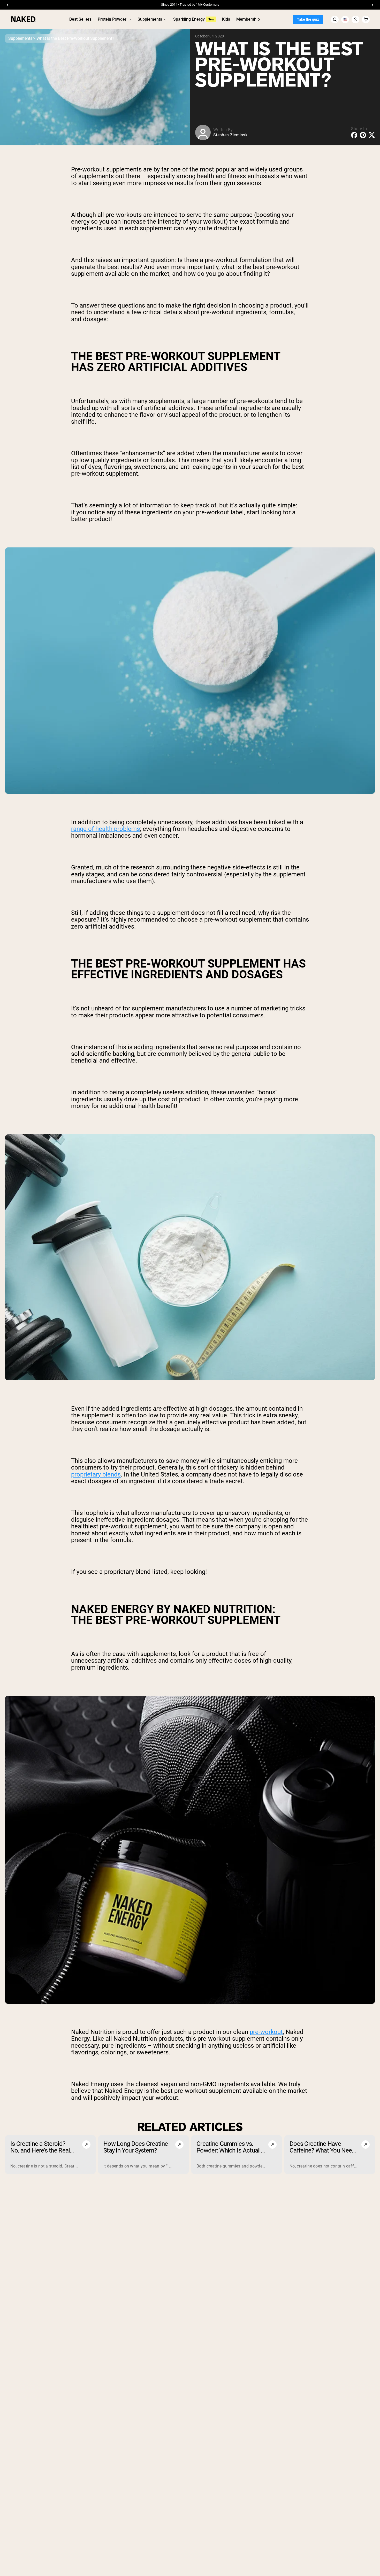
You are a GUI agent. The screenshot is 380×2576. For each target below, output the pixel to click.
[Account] (355, 19)
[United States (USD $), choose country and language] (345, 19)
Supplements (150, 19)
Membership (248, 19)
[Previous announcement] (8, 5)
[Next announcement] (372, 5)
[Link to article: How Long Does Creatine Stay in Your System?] (143, 2155)
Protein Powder (112, 19)
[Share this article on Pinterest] (363, 135)
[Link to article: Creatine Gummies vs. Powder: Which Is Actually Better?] (237, 2155)
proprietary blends (96, 1474)
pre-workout (266, 2032)
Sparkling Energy (189, 19)
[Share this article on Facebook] (354, 135)
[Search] (335, 19)
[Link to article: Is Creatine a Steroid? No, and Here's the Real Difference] (50, 2155)
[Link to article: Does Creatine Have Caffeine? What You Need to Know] (330, 2155)
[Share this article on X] (372, 135)
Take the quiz (308, 19)
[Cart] (366, 19)
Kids (226, 19)
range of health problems (105, 829)
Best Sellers (80, 19)
